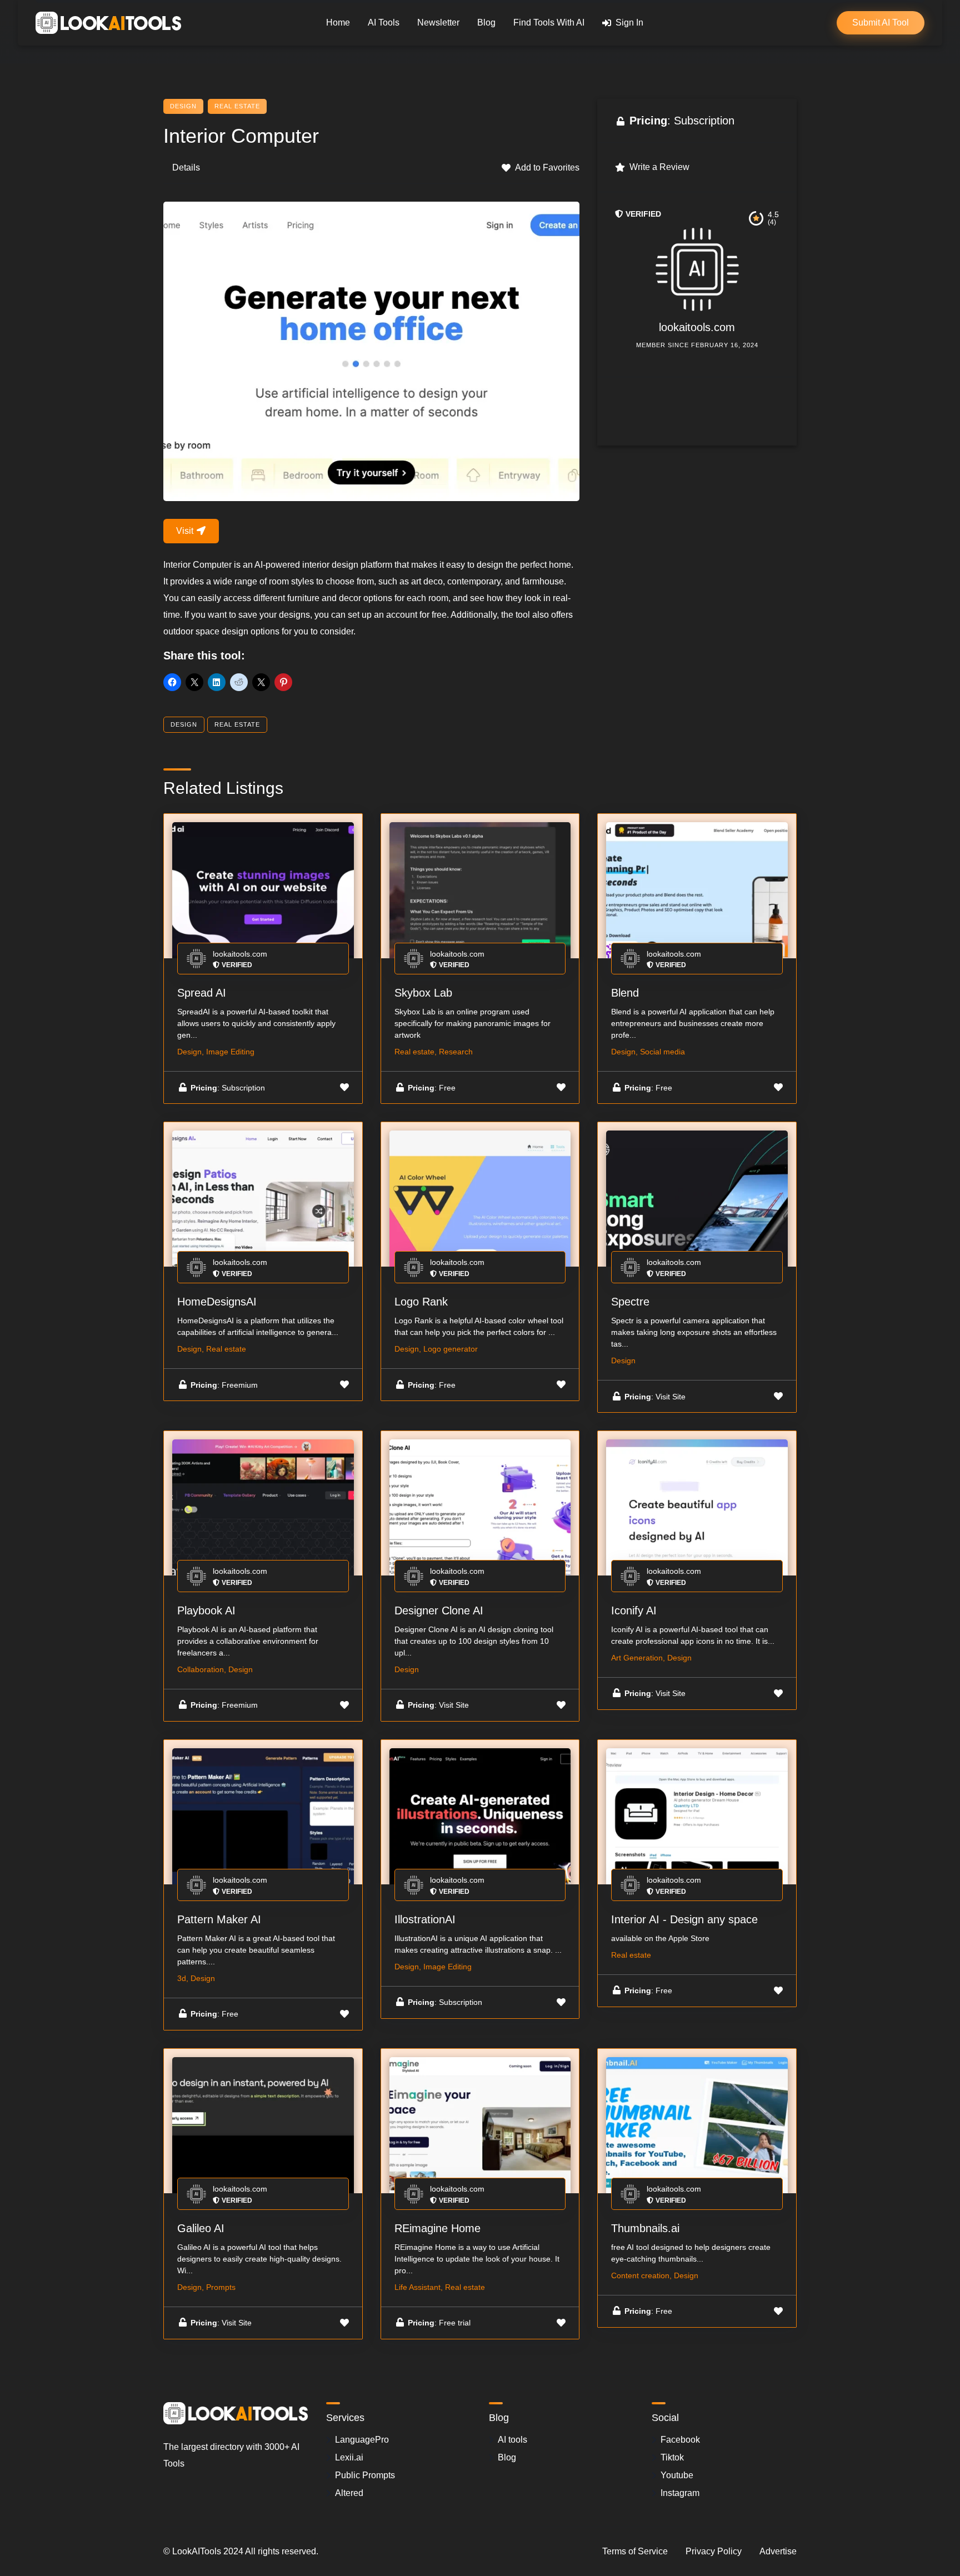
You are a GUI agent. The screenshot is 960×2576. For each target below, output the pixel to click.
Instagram (680, 2493)
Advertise (778, 2551)
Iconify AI (634, 1610)
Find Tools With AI (549, 22)
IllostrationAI (425, 1919)
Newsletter (438, 22)
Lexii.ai (349, 2457)
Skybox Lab (423, 993)
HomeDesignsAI (217, 1302)
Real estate (237, 106)
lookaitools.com (697, 327)
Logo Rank (421, 1302)
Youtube (677, 2475)
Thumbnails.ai (645, 2228)
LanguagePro (362, 2440)
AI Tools (384, 22)
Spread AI (202, 993)
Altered (349, 2493)
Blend (625, 993)
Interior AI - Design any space (684, 1919)
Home (338, 22)
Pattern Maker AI (219, 1919)
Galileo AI (201, 2228)
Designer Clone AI (439, 1610)
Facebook (680, 2440)
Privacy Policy (714, 2551)
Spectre (630, 1302)
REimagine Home (437, 2228)
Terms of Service (635, 2551)
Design (183, 106)
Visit (186, 531)
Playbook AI (206, 1610)
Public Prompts (365, 2475)
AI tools (512, 2440)
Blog (486, 22)
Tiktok (672, 2457)
